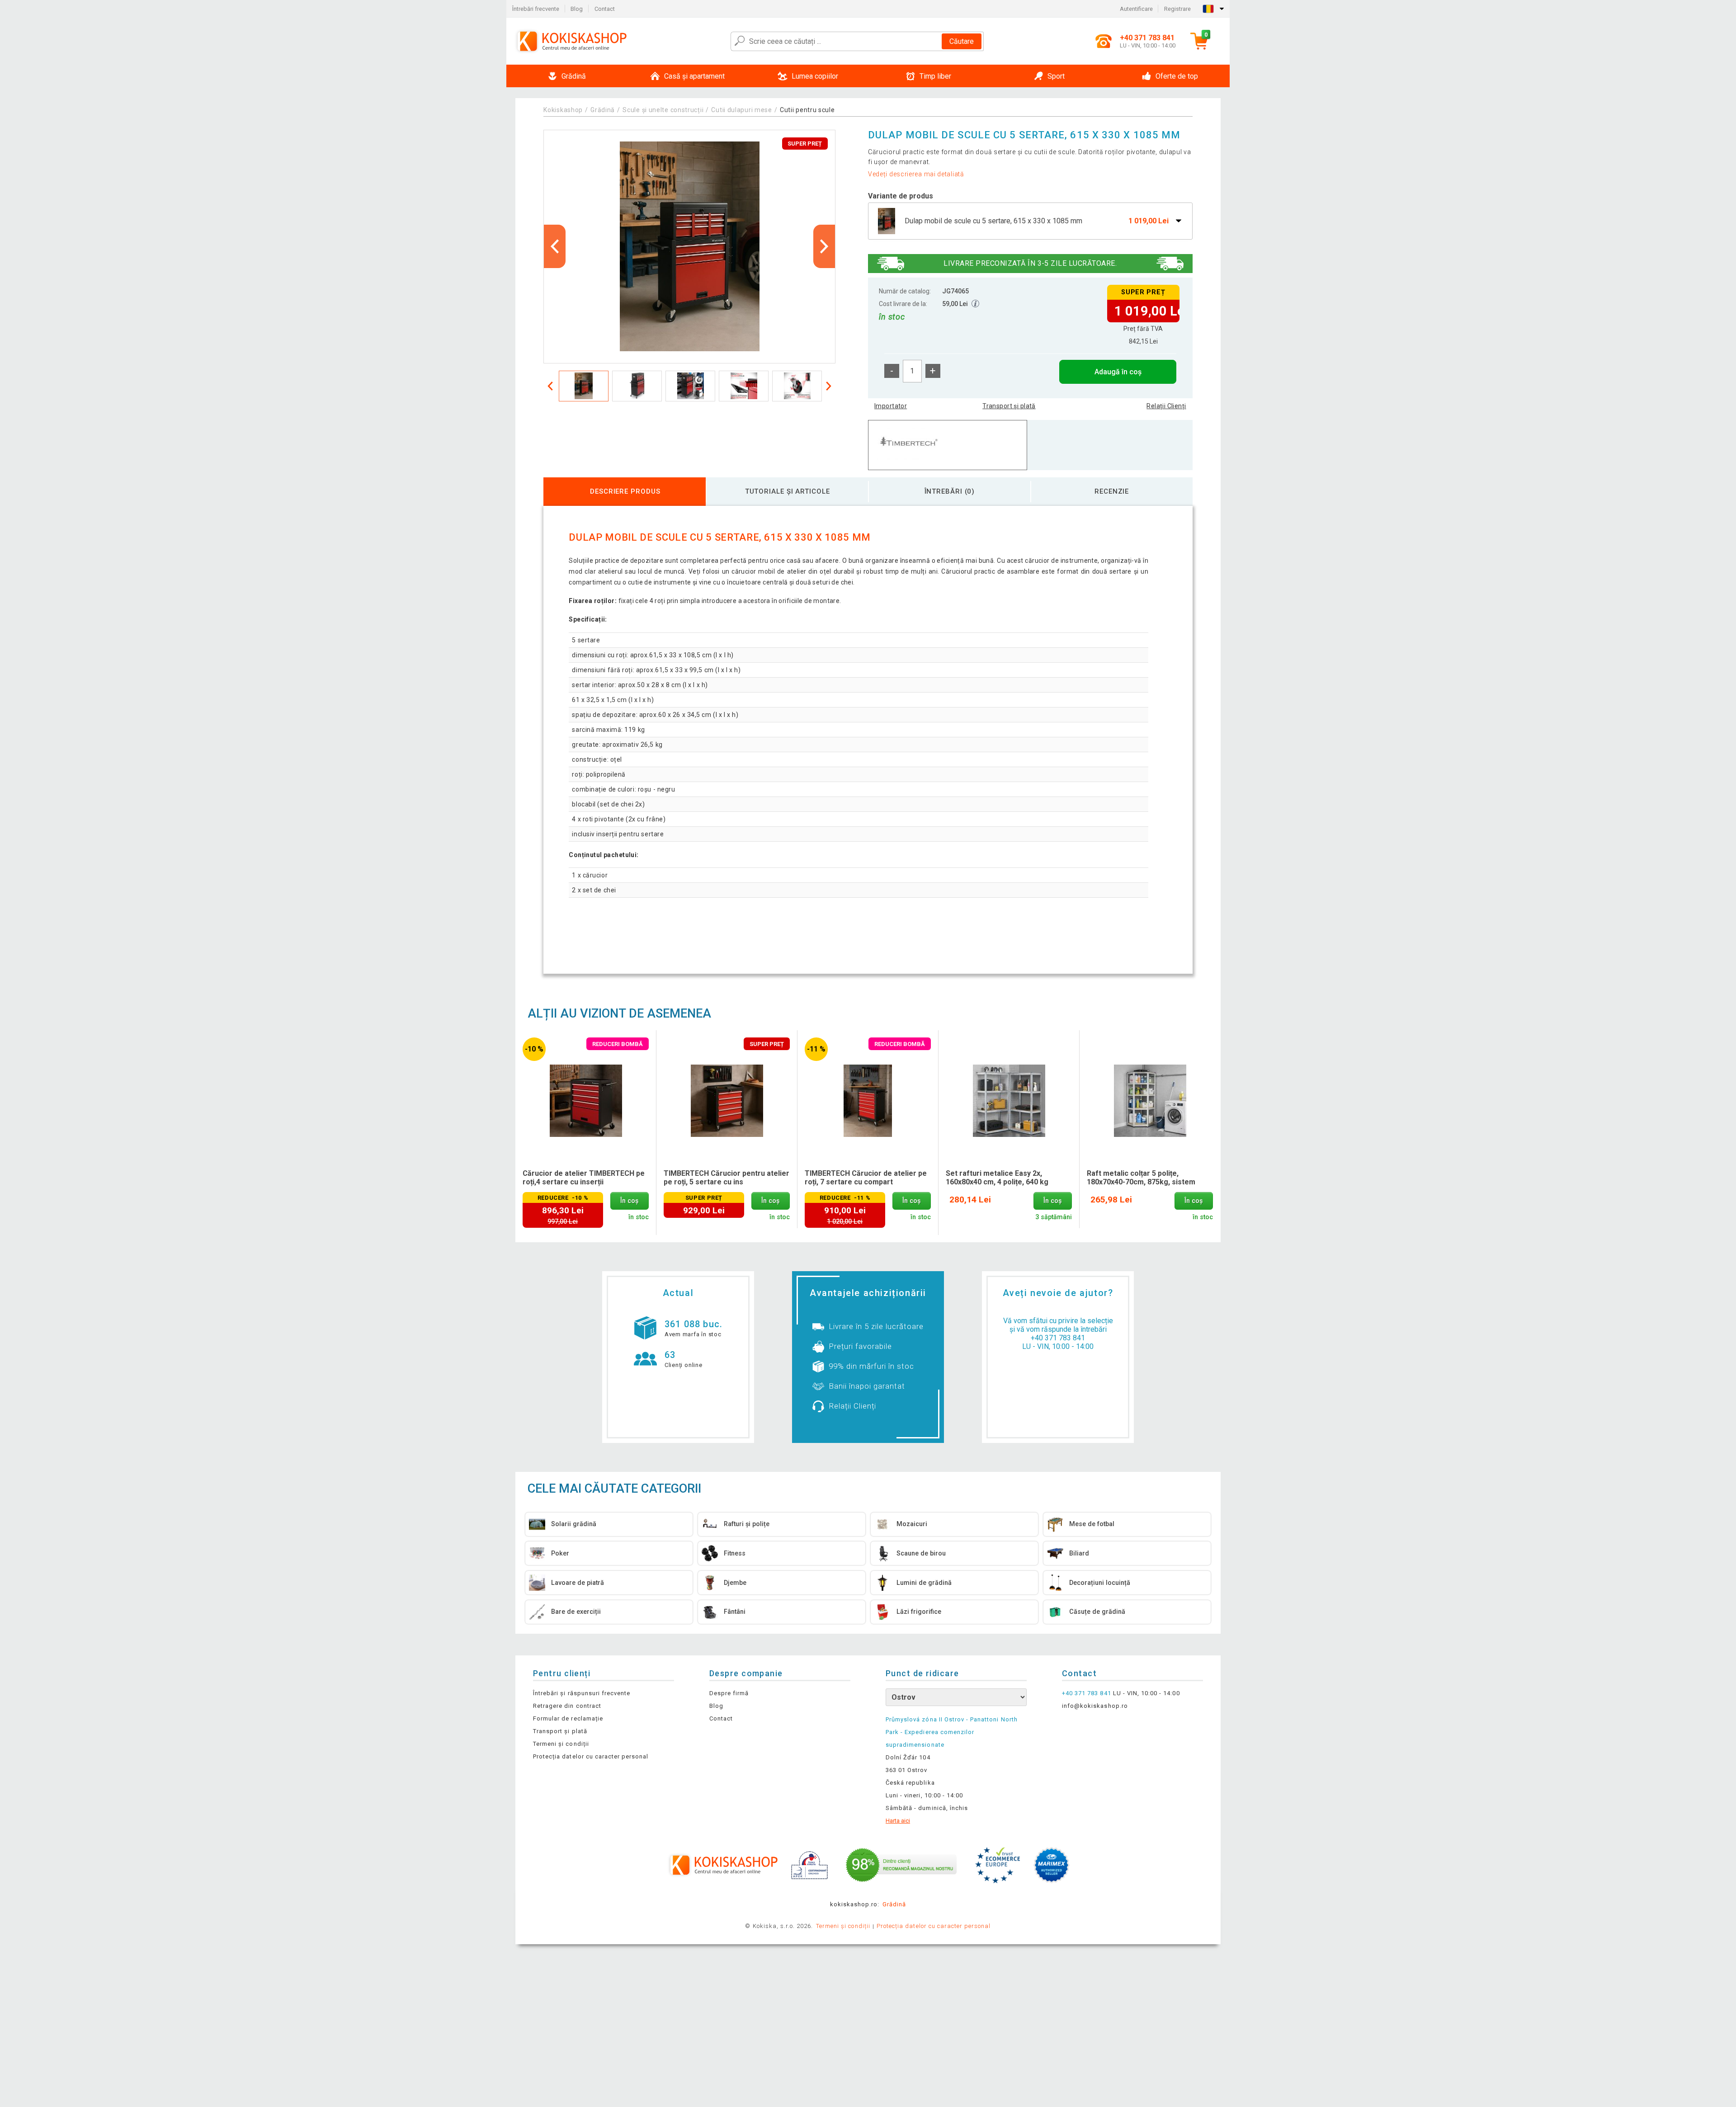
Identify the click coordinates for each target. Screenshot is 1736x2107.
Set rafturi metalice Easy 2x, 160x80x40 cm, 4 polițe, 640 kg (997, 1178)
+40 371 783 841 (1058, 1338)
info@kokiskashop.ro (1095, 1706)
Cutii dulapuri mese (741, 110)
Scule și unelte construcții (663, 110)
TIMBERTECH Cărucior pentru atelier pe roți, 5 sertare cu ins (726, 1178)
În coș (629, 1201)
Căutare (962, 41)
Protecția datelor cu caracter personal (591, 1756)
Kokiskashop (563, 110)
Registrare (1177, 9)
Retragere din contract (567, 1706)
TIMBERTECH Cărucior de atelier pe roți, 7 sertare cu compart (866, 1178)
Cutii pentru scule (807, 110)
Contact (605, 9)
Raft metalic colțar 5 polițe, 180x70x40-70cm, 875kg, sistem (1141, 1178)
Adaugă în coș (1118, 372)
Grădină (603, 110)
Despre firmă (729, 1693)
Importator (891, 406)
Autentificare (1136, 9)
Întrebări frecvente (536, 9)
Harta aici (898, 1821)
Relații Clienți (1166, 406)
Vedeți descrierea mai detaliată (916, 174)
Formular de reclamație (568, 1718)
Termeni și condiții (561, 1744)
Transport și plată (1009, 406)
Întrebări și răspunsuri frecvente (582, 1693)
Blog (577, 9)
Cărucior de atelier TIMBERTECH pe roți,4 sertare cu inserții (584, 1178)
